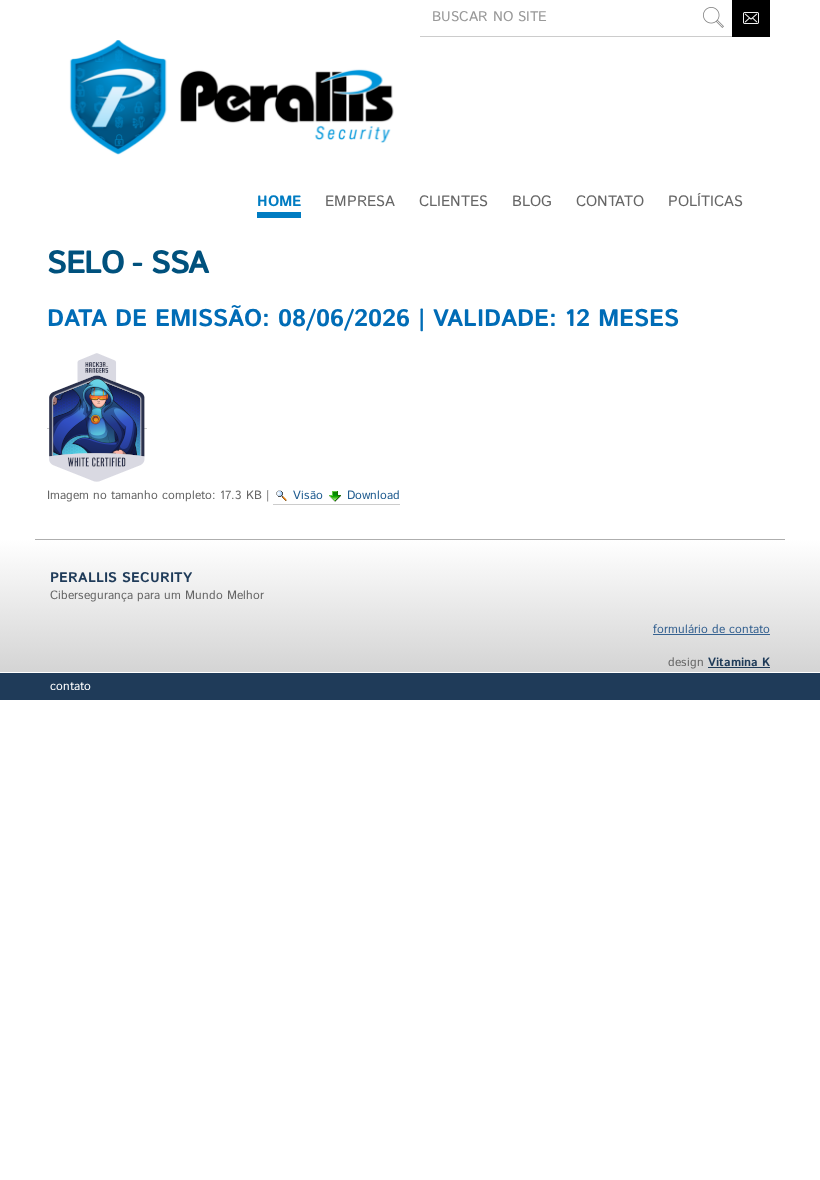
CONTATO (610, 201)
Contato (70, 686)
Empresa (360, 201)
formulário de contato (711, 629)
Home (279, 201)
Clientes (453, 201)
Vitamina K (739, 662)
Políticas (705, 201)
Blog (532, 201)
